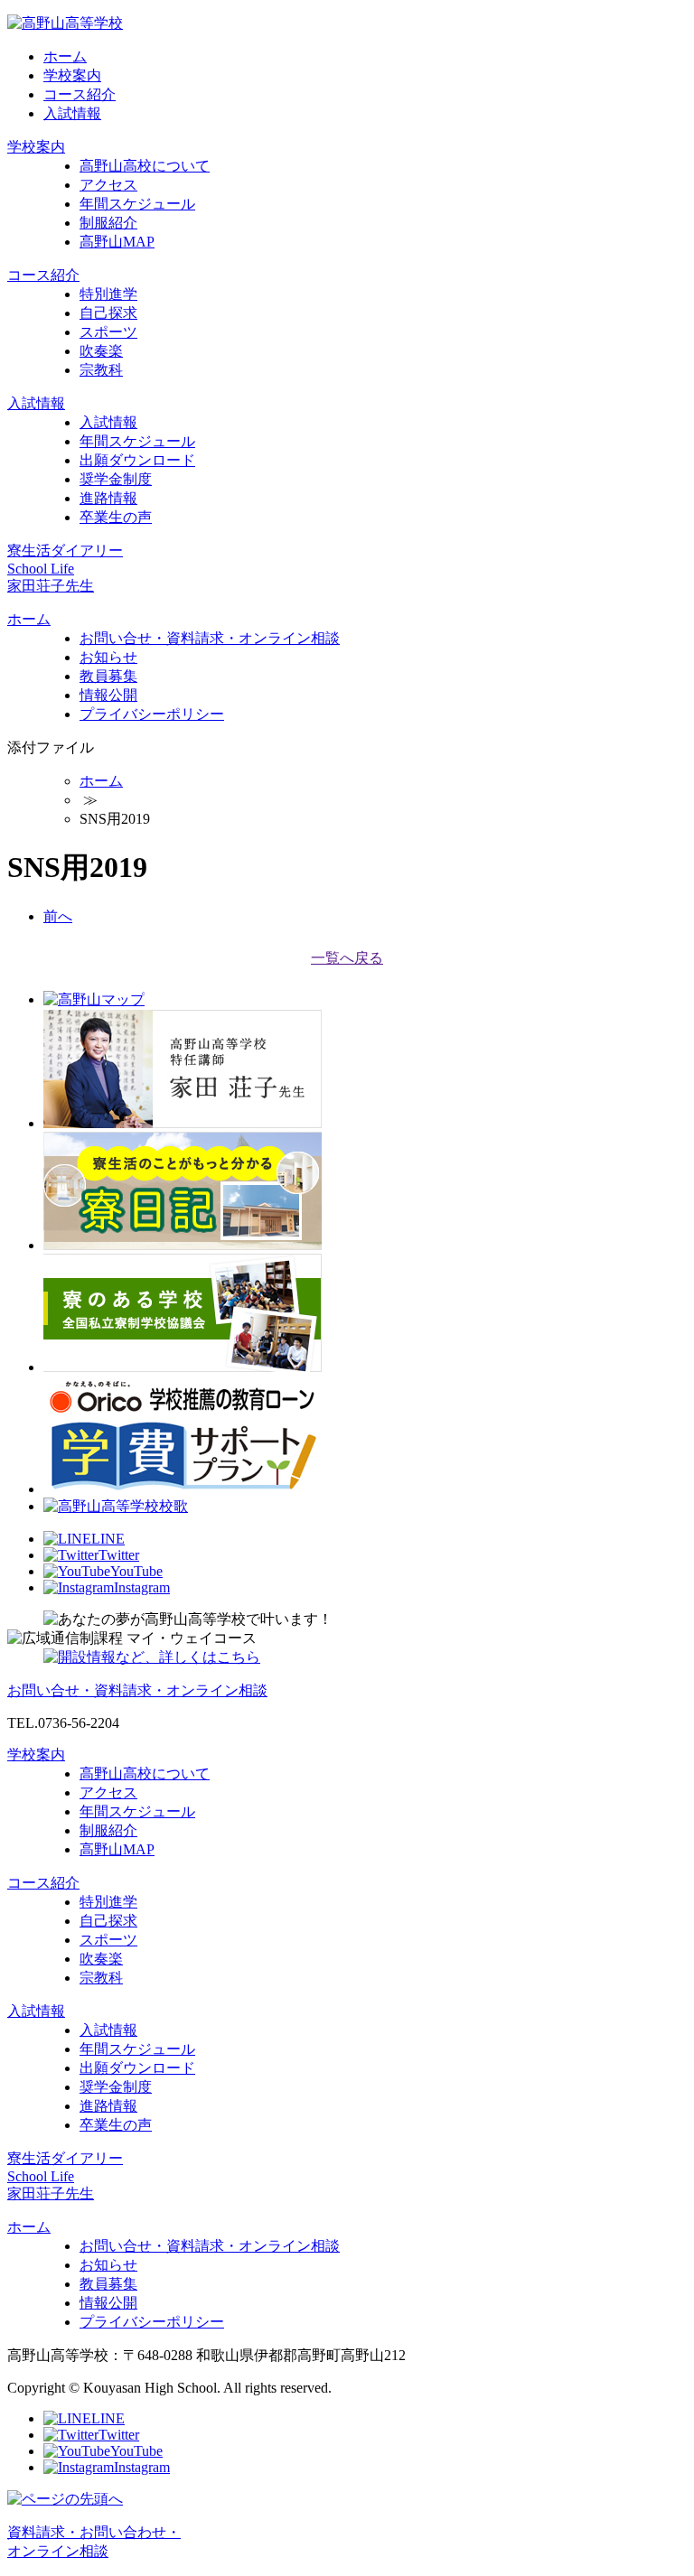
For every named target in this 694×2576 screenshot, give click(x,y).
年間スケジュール (137, 204)
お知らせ (108, 657)
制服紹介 (108, 223)
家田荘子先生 (51, 586)
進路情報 (108, 498)
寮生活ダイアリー (65, 551)
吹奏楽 (101, 351)
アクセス (108, 185)
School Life (41, 569)
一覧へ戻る (347, 958)
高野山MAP (117, 242)
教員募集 (108, 676)
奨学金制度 (116, 479)
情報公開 (108, 695)
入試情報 (72, 113)
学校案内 (72, 75)
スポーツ (108, 332)
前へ (58, 916)
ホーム (65, 56)
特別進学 (108, 294)
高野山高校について (145, 166)
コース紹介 (80, 94)
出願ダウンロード (137, 460)
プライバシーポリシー (152, 714)
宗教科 (101, 370)
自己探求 (108, 313)
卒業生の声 (116, 517)
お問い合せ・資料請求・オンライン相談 (210, 638)
